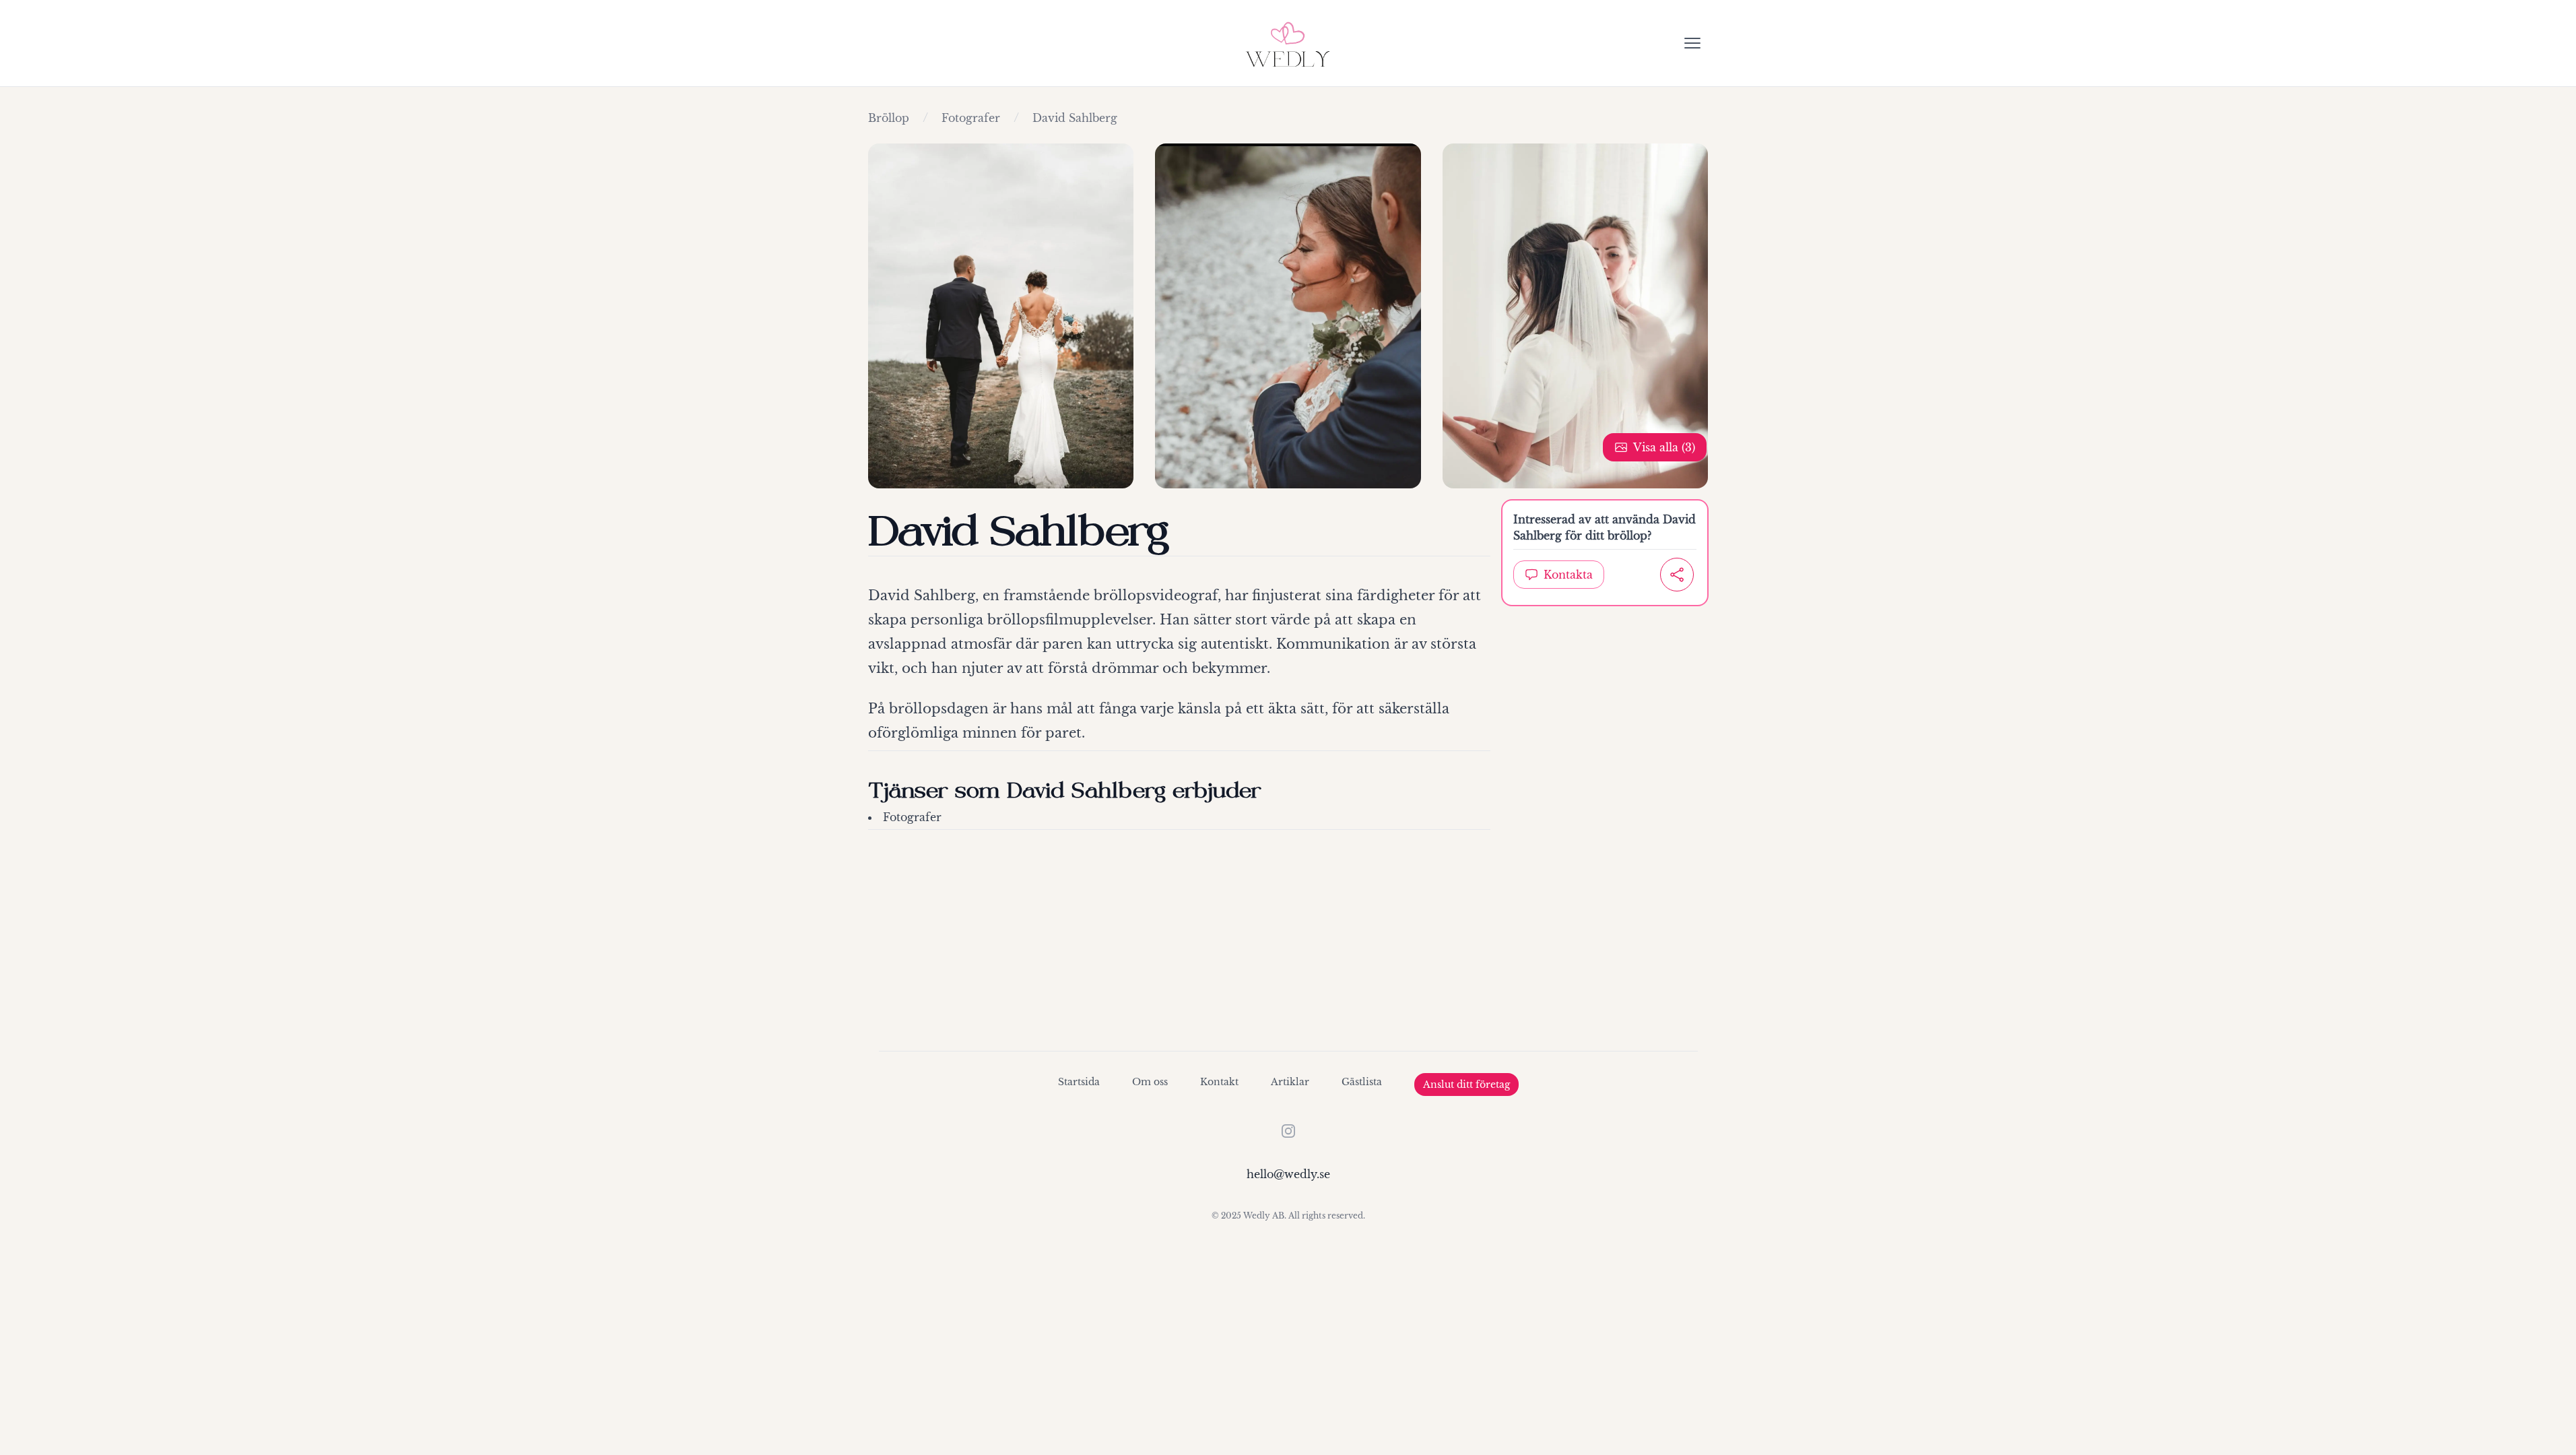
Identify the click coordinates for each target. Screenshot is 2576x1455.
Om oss (1150, 1082)
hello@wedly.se (1288, 1174)
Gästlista (1362, 1082)
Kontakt (1219, 1082)
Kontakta (1568, 575)
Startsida (1079, 1082)
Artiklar (1290, 1082)
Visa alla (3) (1664, 447)
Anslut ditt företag (1466, 1085)
